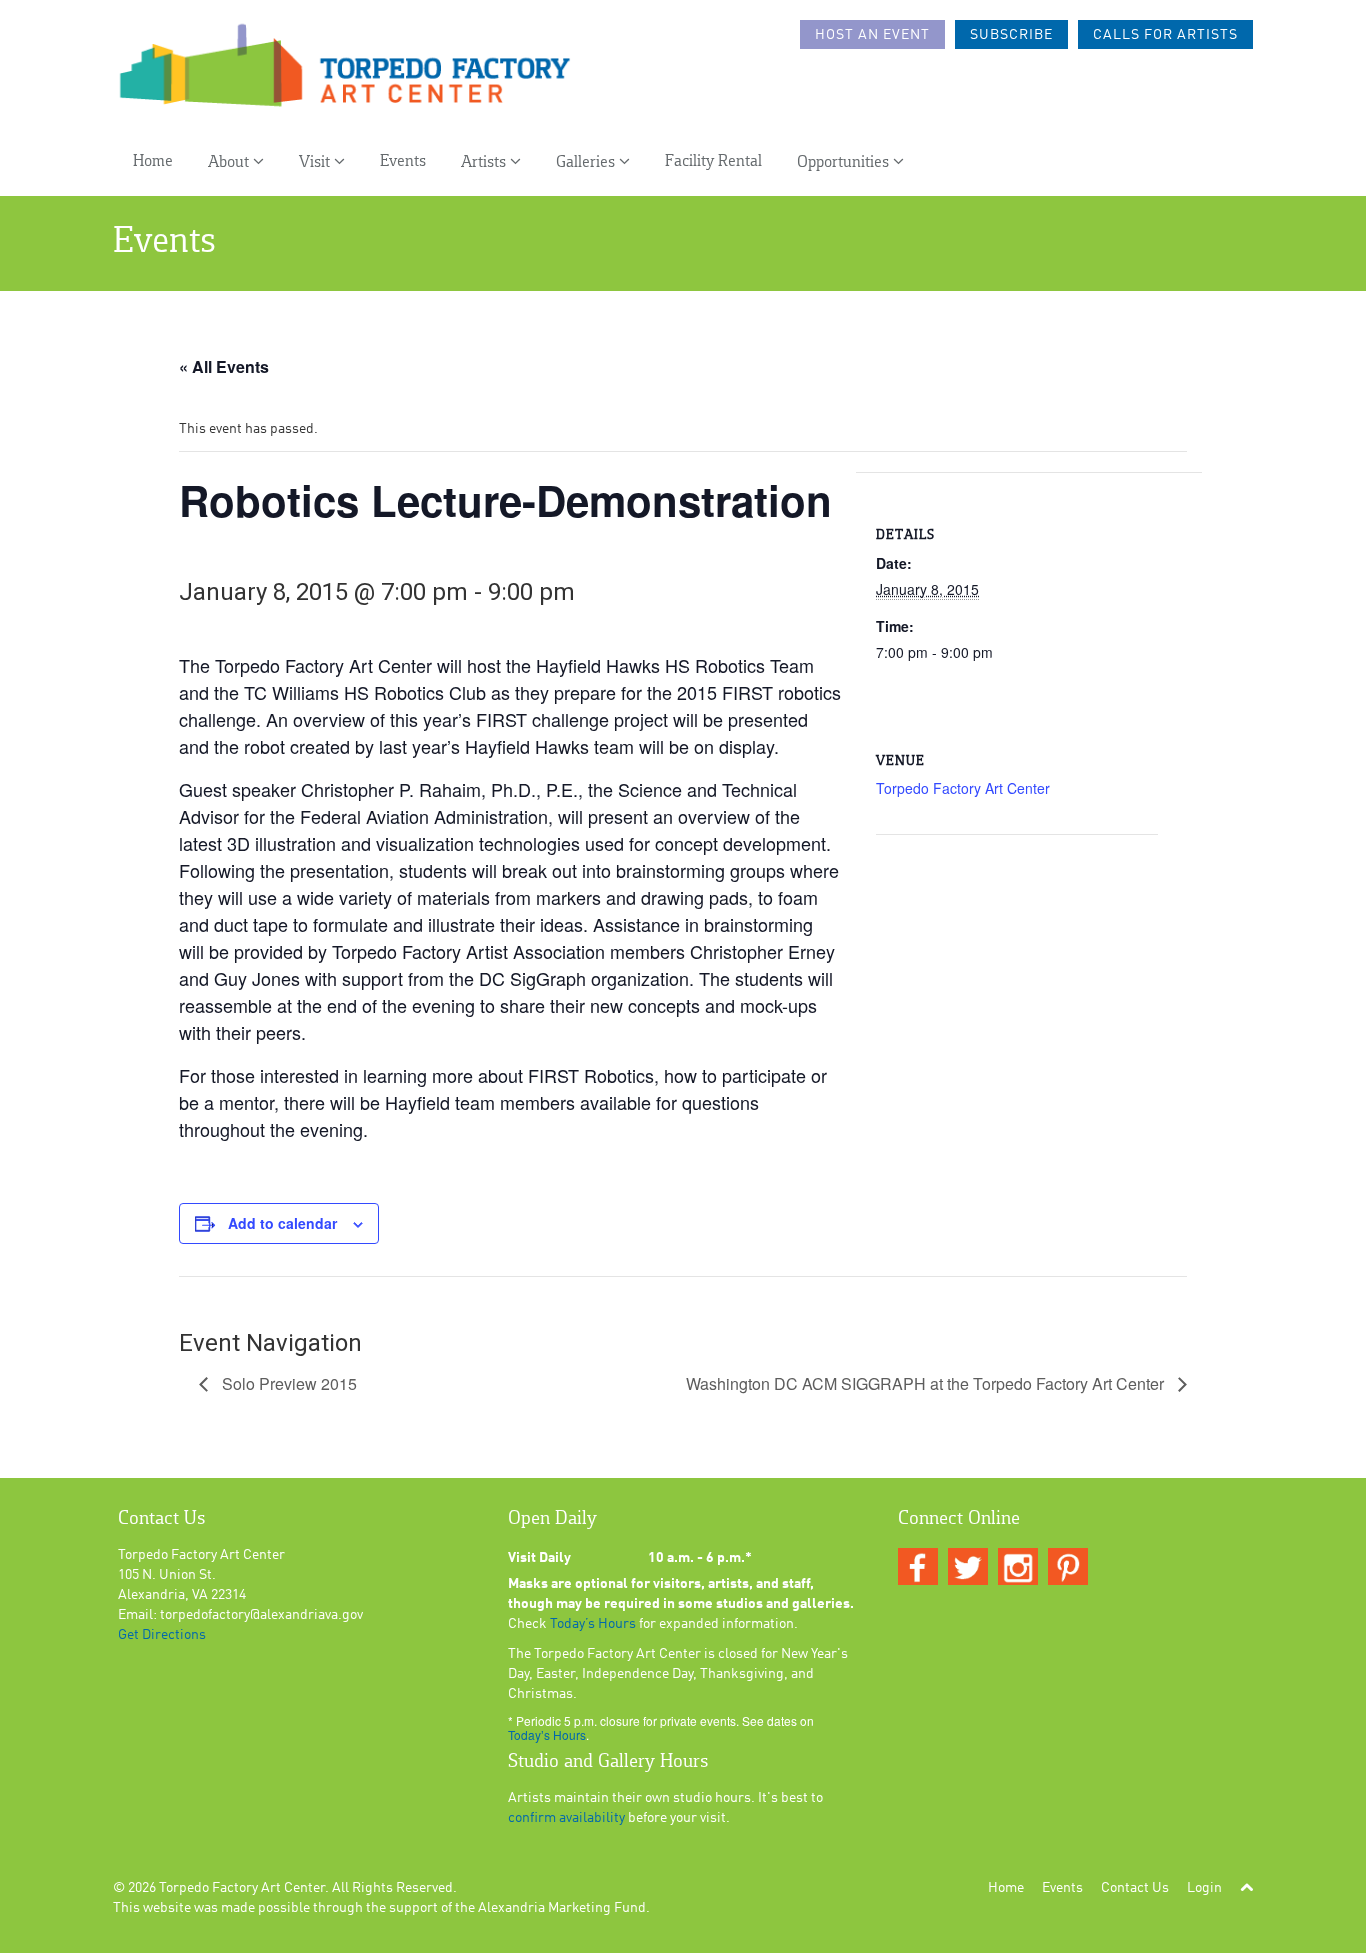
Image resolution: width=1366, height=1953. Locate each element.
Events (403, 161)
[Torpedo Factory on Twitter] (968, 1568)
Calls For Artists (1165, 35)
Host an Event (872, 35)
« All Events (224, 366)
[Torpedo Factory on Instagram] (1018, 1568)
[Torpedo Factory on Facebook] (918, 1568)
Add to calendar (282, 1223)
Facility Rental (713, 161)
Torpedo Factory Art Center (963, 788)
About (230, 162)
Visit (316, 162)
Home (153, 161)
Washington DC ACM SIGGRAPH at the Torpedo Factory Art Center (927, 1383)
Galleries (587, 162)
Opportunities (845, 162)
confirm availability (566, 1818)
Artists (485, 162)
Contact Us (1135, 1888)
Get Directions (162, 1635)
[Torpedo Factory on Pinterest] (1068, 1568)
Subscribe (1011, 35)
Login (1204, 1888)
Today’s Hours (593, 1624)
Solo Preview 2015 (287, 1383)
